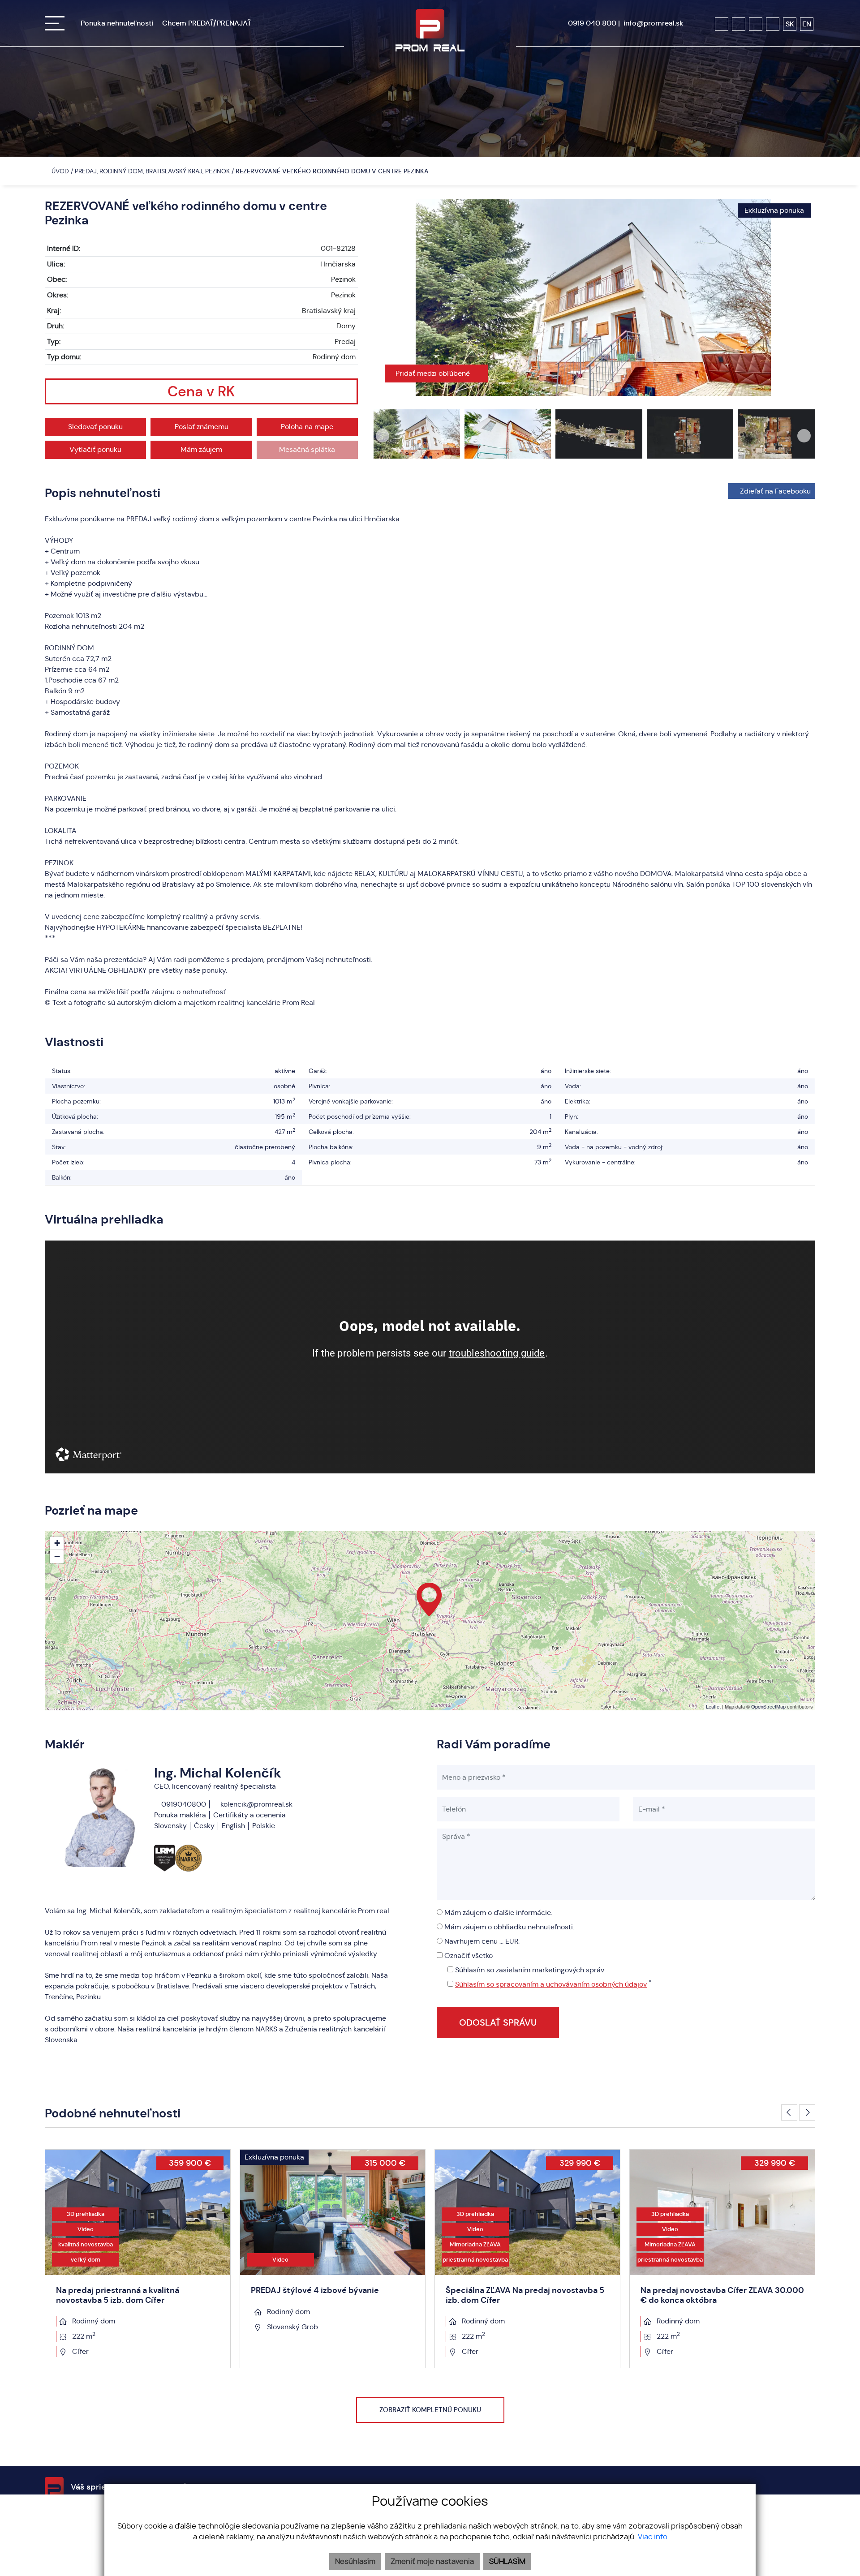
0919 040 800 (592, 23)
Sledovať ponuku (95, 427)
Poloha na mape (307, 427)
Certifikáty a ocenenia (249, 1815)
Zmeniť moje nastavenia (432, 2562)
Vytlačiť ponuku (95, 449)
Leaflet (713, 1706)
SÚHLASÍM (507, 2562)
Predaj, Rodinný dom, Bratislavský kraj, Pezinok (153, 171)
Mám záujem (201, 449)
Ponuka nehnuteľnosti (117, 23)
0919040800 (183, 1804)
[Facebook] (722, 24)
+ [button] (57, 1543)
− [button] (57, 1556)
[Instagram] (739, 24)
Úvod (59, 171)
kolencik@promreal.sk (256, 1804)
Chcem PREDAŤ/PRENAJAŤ (207, 23)
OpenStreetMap (768, 1706)
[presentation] (383, 297)
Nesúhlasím (355, 2562)
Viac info (653, 2537)
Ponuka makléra (180, 1815)
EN (807, 24)
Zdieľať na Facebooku (775, 491)
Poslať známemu (202, 427)
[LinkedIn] (773, 24)
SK (790, 24)
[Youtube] (756, 24)
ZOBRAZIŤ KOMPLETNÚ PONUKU (430, 2410)
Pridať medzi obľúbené (434, 373)
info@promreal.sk (654, 23)
